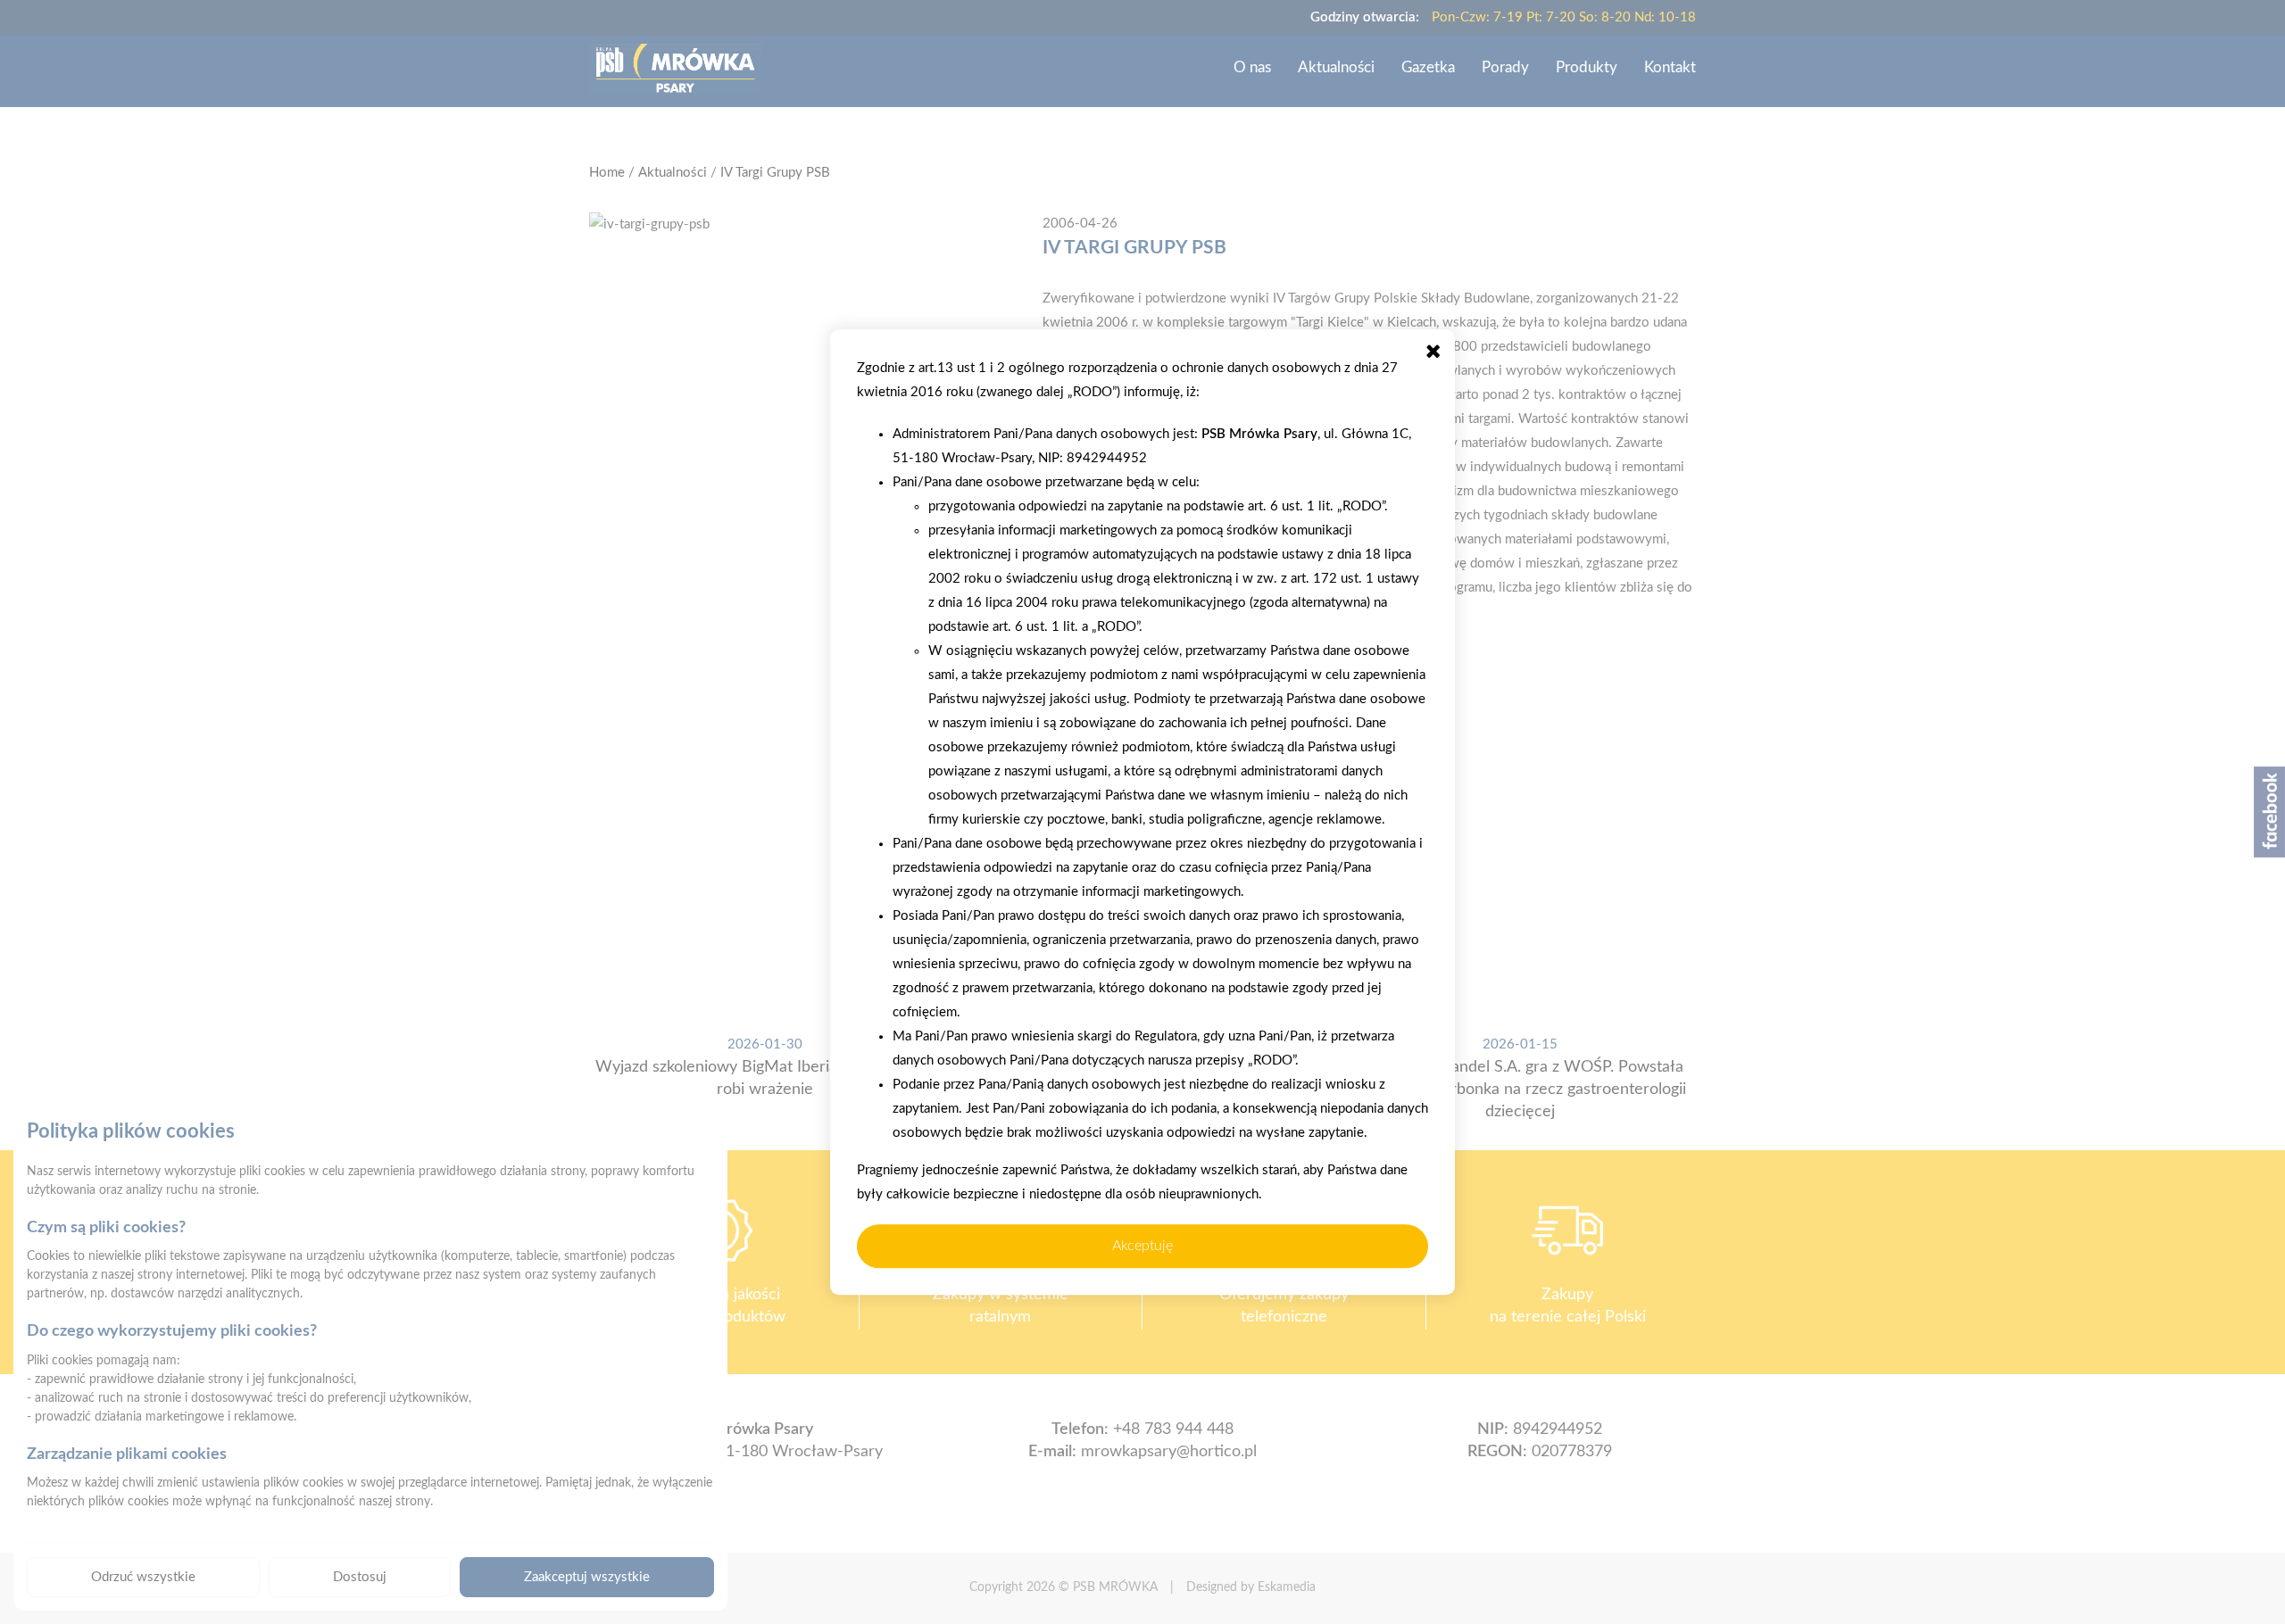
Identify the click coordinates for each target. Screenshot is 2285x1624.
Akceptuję (1142, 1246)
